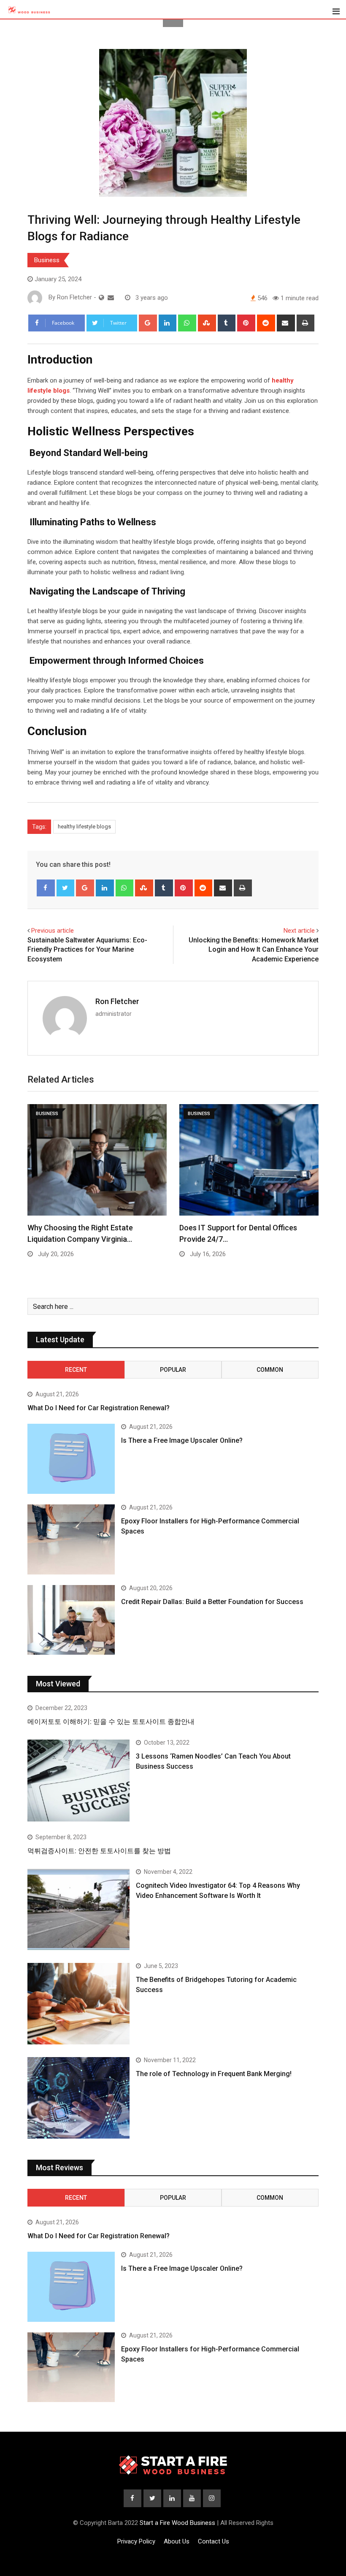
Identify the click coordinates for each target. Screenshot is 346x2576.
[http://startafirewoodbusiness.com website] (101, 298)
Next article (299, 931)
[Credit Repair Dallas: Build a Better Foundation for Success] (71, 1620)
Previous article (53, 931)
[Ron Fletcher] (111, 298)
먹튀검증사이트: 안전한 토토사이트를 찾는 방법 (99, 1851)
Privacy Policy (136, 2541)
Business (47, 260)
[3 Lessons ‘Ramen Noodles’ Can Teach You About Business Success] (78, 1780)
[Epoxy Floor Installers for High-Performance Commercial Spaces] (71, 1539)
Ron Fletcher (117, 1001)
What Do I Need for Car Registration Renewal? (99, 1408)
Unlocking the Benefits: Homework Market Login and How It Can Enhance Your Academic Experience (254, 950)
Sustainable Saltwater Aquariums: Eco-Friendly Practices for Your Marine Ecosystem (87, 950)
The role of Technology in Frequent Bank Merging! (214, 2074)
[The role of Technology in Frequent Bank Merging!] (78, 2098)
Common (270, 1370)
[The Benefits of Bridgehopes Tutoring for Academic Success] (78, 2004)
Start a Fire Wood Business (177, 2523)
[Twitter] (66, 888)
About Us (177, 2541)
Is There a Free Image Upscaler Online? (182, 1440)
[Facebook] (46, 888)
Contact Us (214, 2541)
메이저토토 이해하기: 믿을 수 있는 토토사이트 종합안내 (111, 1722)
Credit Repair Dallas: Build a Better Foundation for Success (212, 1602)
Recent (76, 1370)
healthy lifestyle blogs (84, 827)
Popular (173, 1370)
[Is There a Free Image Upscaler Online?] (71, 1459)
